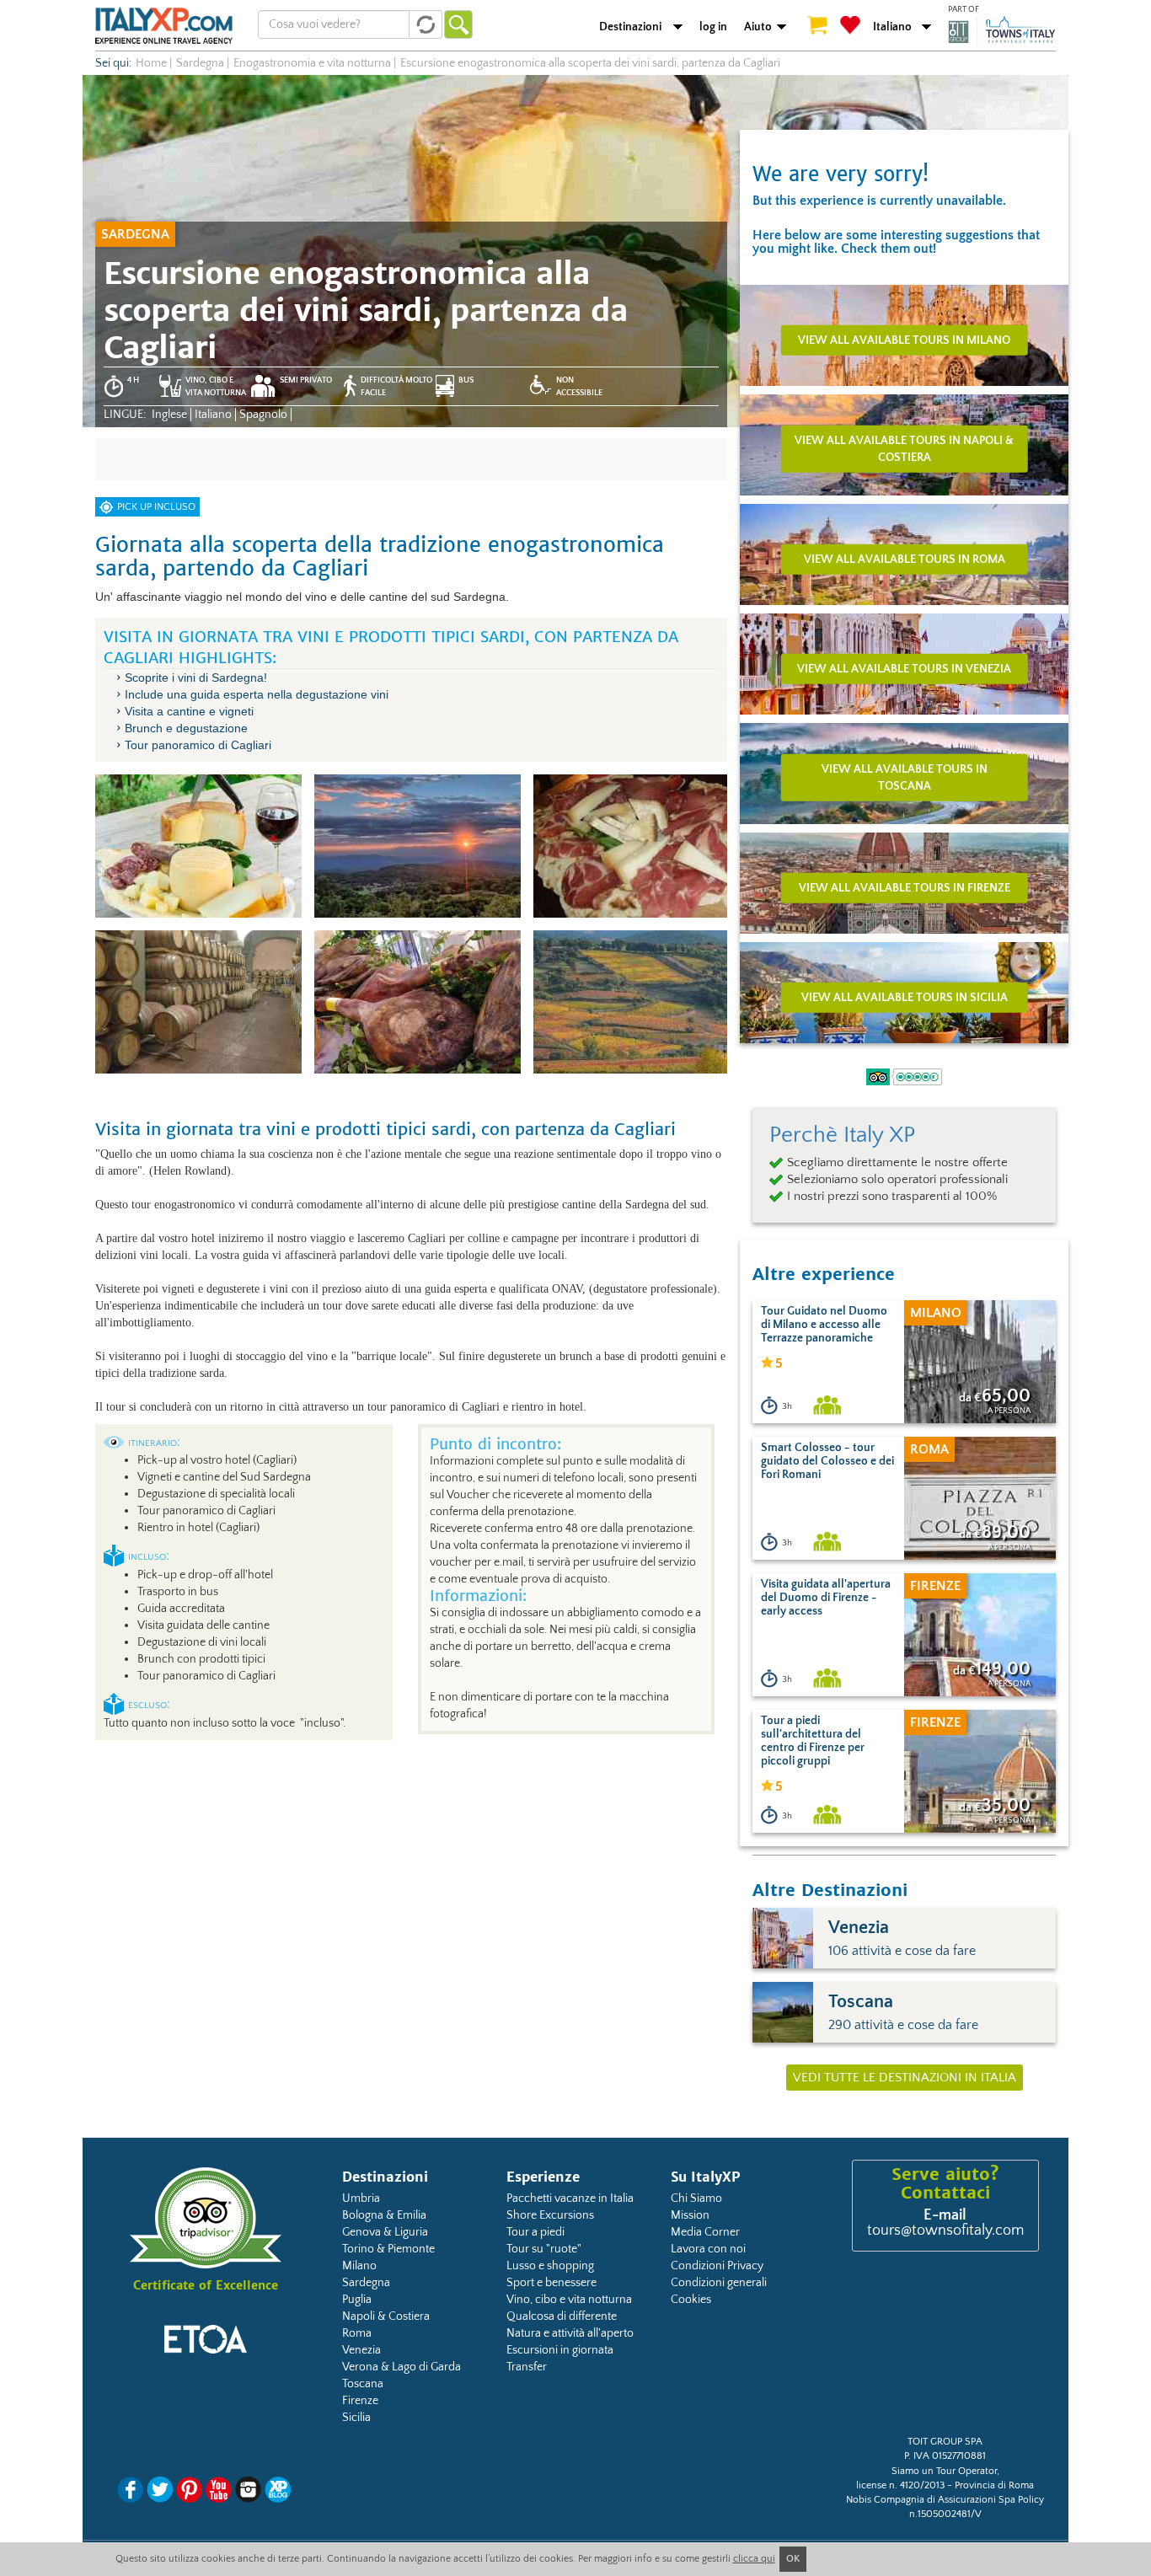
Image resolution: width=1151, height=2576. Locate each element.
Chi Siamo (696, 2198)
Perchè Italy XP (842, 1135)
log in (713, 27)
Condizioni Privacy (717, 2266)
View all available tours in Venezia (904, 668)
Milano (359, 2266)
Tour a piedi (535, 2232)
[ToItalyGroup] (1002, 31)
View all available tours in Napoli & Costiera (904, 448)
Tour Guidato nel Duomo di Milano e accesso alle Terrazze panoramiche (824, 1325)
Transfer (527, 2367)
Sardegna (366, 2283)
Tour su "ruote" (544, 2249)
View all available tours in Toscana (905, 777)
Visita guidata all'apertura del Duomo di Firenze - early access (826, 1598)
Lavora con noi (708, 2249)
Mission (690, 2215)
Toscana (363, 2384)
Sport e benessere (551, 2283)
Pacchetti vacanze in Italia (570, 2198)
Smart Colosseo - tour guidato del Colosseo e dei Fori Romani (827, 1461)
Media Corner (705, 2232)
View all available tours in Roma (905, 559)
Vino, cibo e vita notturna (569, 2300)
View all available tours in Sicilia (905, 997)
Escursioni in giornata (560, 2350)
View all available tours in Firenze (905, 887)
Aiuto (758, 27)
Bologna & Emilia (384, 2215)
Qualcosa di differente (562, 2316)
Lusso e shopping (550, 2266)
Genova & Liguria (385, 2232)
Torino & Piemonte (388, 2249)
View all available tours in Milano (904, 340)
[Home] (164, 25)
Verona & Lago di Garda (402, 2367)
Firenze (360, 2401)
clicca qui (754, 2559)
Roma (357, 2333)
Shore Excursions (550, 2215)
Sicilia (356, 2418)
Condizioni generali (719, 2283)
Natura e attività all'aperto (570, 2333)
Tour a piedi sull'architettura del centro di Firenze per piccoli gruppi (813, 1741)
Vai (458, 24)
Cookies (691, 2300)
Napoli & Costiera (386, 2316)
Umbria (361, 2198)
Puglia (357, 2300)
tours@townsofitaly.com (945, 2231)
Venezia (361, 2350)
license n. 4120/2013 (900, 2485)
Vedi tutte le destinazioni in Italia (905, 2078)
